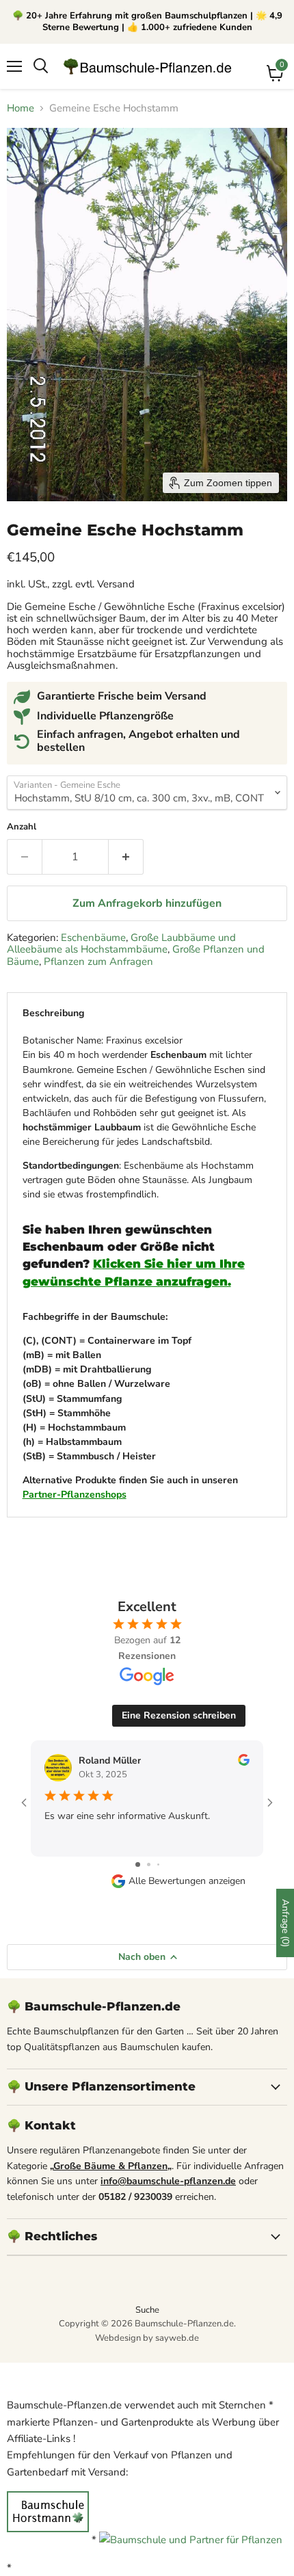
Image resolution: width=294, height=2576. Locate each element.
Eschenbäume (93, 938)
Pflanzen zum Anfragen (98, 961)
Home (21, 108)
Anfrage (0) (285, 1923)
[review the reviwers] (244, 1763)
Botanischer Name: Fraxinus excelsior (144, 1267)
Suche (147, 2310)
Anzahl (22, 827)
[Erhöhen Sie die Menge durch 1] (126, 857)
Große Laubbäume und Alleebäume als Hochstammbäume (121, 943)
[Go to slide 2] (149, 1864)
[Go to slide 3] (158, 1864)
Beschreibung (53, 1013)
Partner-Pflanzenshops (75, 1495)
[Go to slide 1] (138, 1864)
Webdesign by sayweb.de (147, 2338)
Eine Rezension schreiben (179, 1715)
